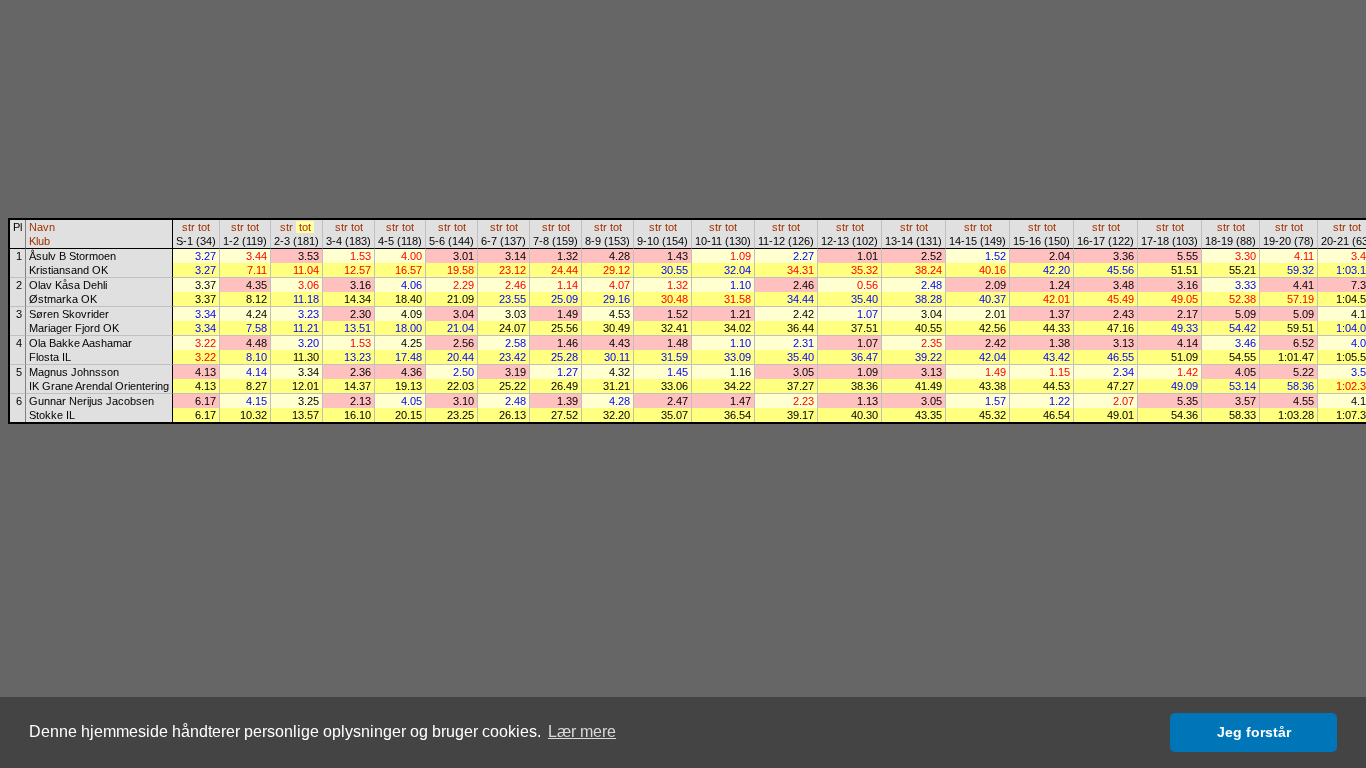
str (188, 227)
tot (204, 227)
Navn (42, 227)
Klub (39, 241)
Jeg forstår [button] (1254, 732)
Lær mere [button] (582, 731)
